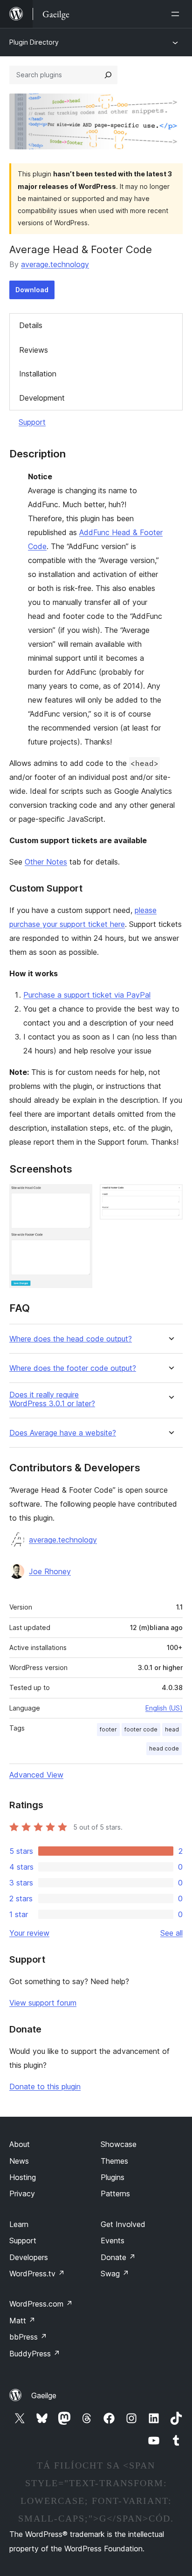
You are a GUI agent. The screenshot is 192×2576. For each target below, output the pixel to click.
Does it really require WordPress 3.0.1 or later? (52, 1399)
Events (113, 2241)
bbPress (28, 2337)
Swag (115, 2274)
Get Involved (123, 2224)
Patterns (115, 2194)
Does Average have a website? (63, 1433)
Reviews (34, 350)
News (19, 2161)
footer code (141, 1729)
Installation (38, 374)
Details (31, 325)
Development (42, 398)
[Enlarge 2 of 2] (170, 1197)
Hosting (23, 2177)
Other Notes (46, 862)
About (20, 2144)
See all (171, 1933)
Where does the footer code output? (73, 1368)
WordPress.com (41, 2304)
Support (32, 422)
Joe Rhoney (50, 1571)
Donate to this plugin (45, 2086)
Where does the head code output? (71, 1339)
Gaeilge (44, 2395)
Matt (22, 2321)
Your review (29, 1933)
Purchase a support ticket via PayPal (87, 995)
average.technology (55, 264)
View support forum (43, 2003)
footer (108, 1729)
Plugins (113, 2177)
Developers (29, 2257)
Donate (118, 2257)
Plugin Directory (34, 42)
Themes (114, 2161)
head (172, 1729)
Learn (19, 2224)
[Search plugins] (108, 75)
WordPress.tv (37, 2274)
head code (164, 1748)
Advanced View (36, 1775)
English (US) (164, 1708)
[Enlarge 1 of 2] (80, 1197)
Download (32, 290)
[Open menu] (177, 14)
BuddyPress (35, 2354)
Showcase (119, 2144)
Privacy (22, 2194)
